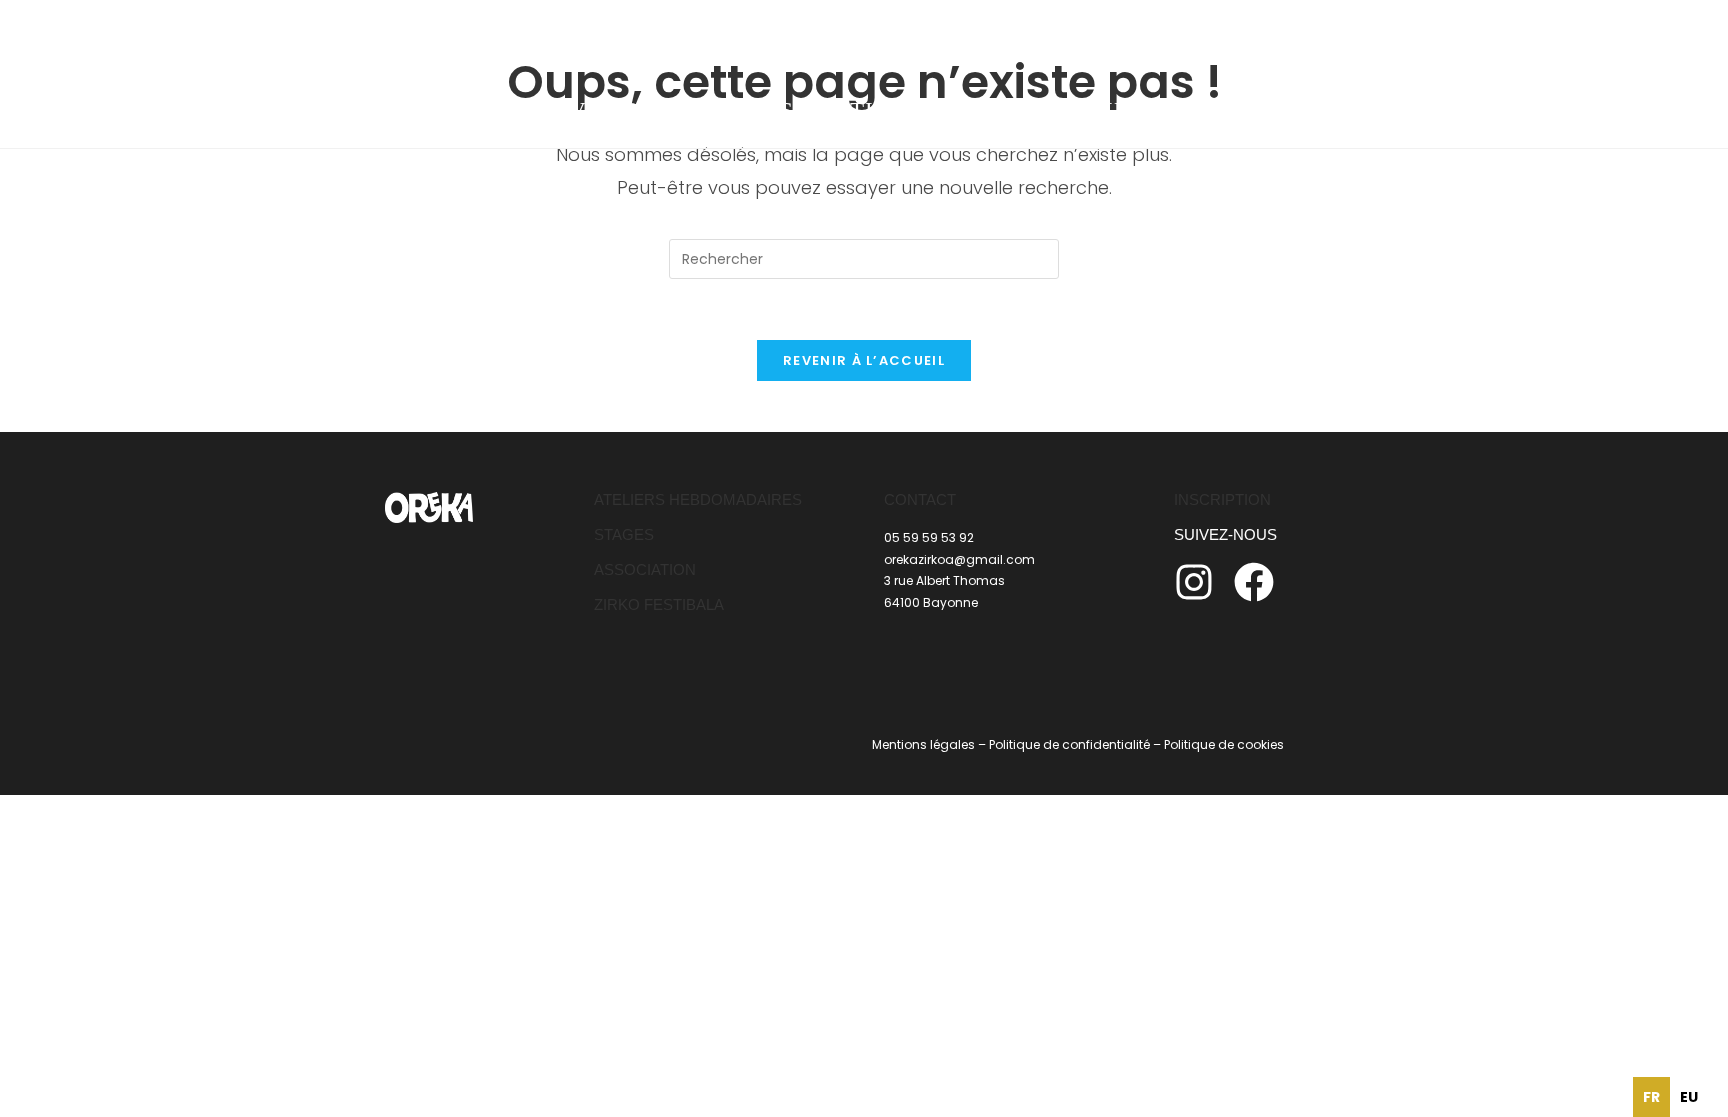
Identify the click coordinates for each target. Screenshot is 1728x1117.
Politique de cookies (1224, 744)
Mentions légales (923, 744)
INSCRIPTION (1222, 499)
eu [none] (1689, 1097)
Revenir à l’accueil (864, 360)
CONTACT (920, 499)
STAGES (624, 534)
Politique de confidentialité (1069, 744)
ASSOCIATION (645, 569)
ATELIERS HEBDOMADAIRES (698, 499)
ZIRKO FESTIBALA (659, 604)
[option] (1689, 1097)
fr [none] (1651, 1097)
